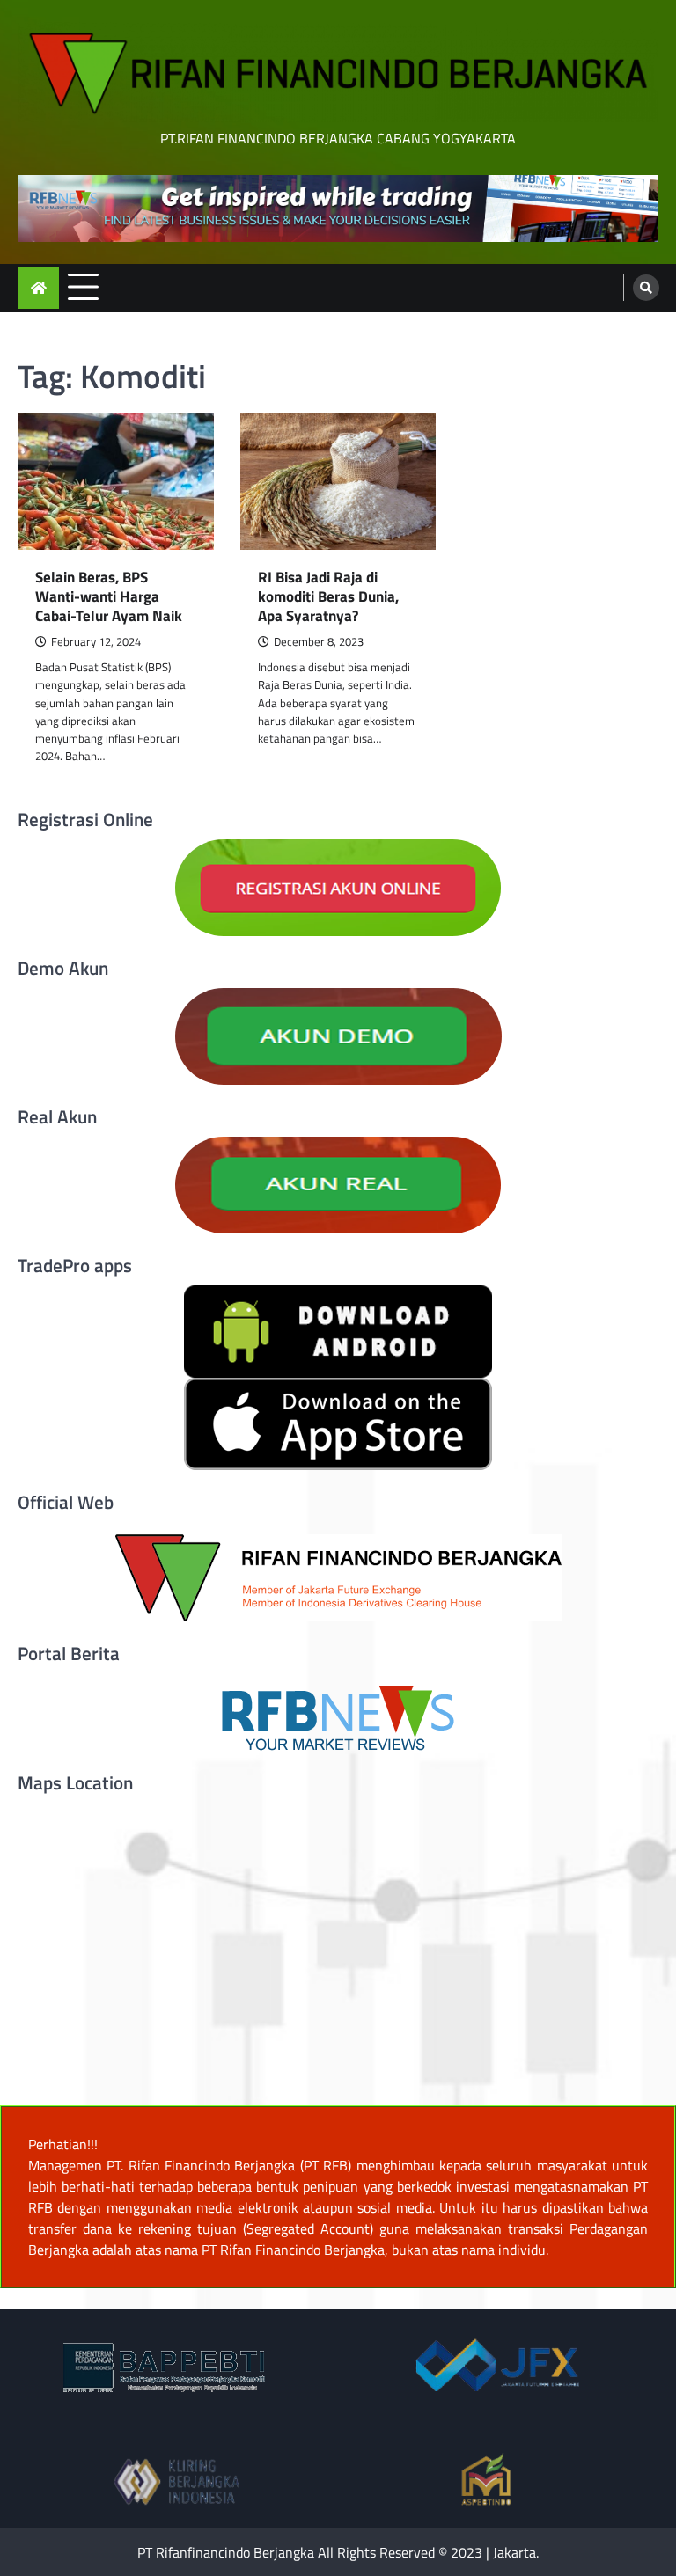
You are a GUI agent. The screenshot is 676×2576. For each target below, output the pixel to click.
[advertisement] (338, 209)
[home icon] (38, 288)
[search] (646, 288)
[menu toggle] (83, 287)
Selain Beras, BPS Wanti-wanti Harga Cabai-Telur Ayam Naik (109, 597)
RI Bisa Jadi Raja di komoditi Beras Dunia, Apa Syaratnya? (328, 597)
